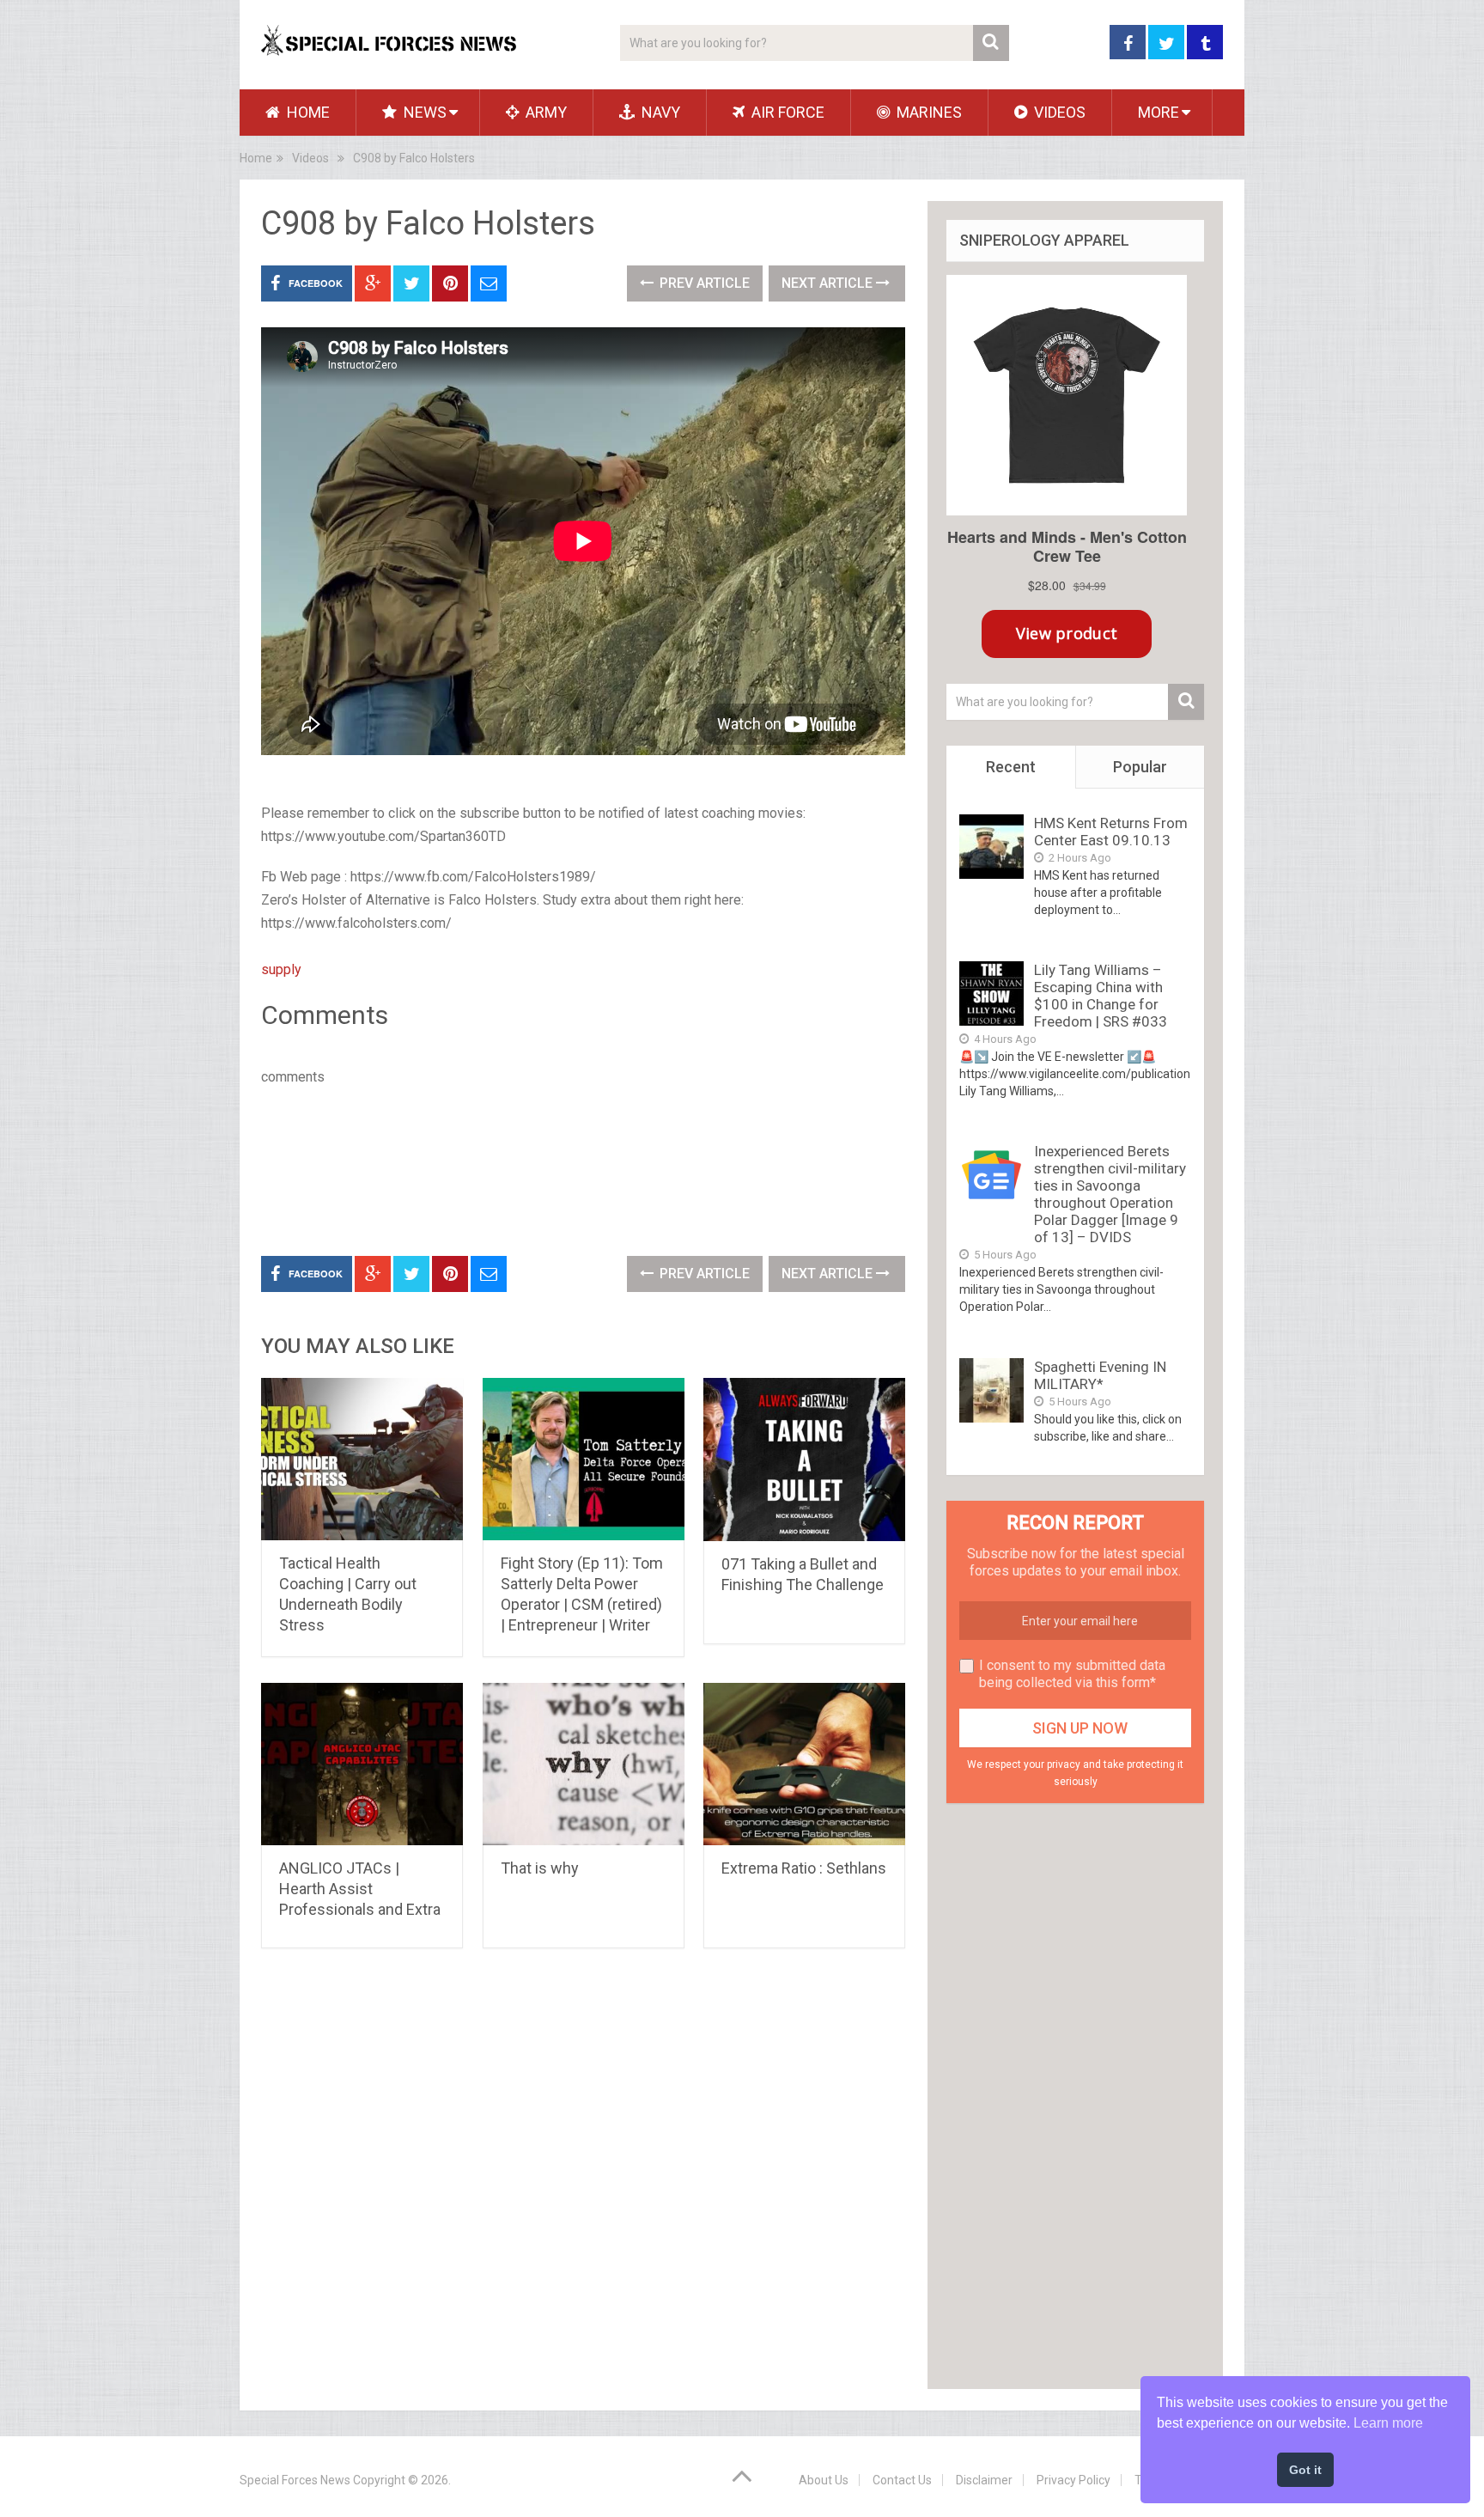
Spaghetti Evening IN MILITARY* (1100, 1375)
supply (281, 969)
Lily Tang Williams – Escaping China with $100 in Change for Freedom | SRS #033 (1101, 996)
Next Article (829, 283)
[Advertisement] (574, 1167)
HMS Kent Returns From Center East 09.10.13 (1111, 832)
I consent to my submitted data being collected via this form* (1072, 1674)
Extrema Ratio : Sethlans (804, 1868)
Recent (1011, 767)
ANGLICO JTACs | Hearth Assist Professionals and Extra (360, 1889)
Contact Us (902, 2480)
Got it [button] (1305, 2470)
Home (307, 112)
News (423, 112)
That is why (540, 1868)
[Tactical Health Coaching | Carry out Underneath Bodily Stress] (362, 1459)
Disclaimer (984, 2480)
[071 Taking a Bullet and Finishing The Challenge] (804, 1460)
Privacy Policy (1073, 2480)
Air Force (786, 112)
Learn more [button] (1388, 2423)
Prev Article (703, 283)
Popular (1140, 767)
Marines (927, 112)
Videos (1058, 112)
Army (544, 112)
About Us (824, 2480)
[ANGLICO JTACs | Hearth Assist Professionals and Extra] (362, 1764)
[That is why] (584, 1764)
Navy (659, 112)
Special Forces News (295, 2480)
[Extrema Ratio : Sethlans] (804, 1764)
